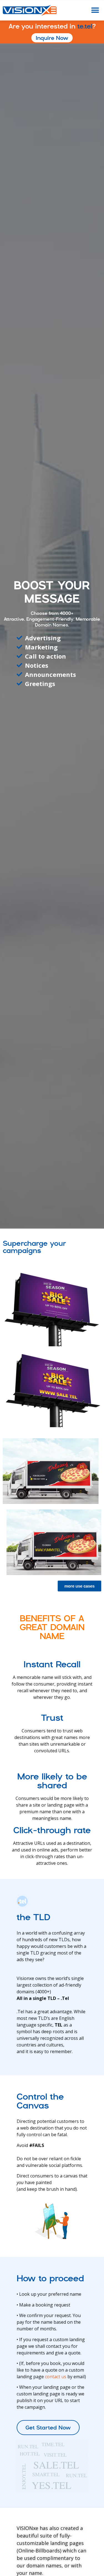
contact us (56, 2377)
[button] (95, 10)
